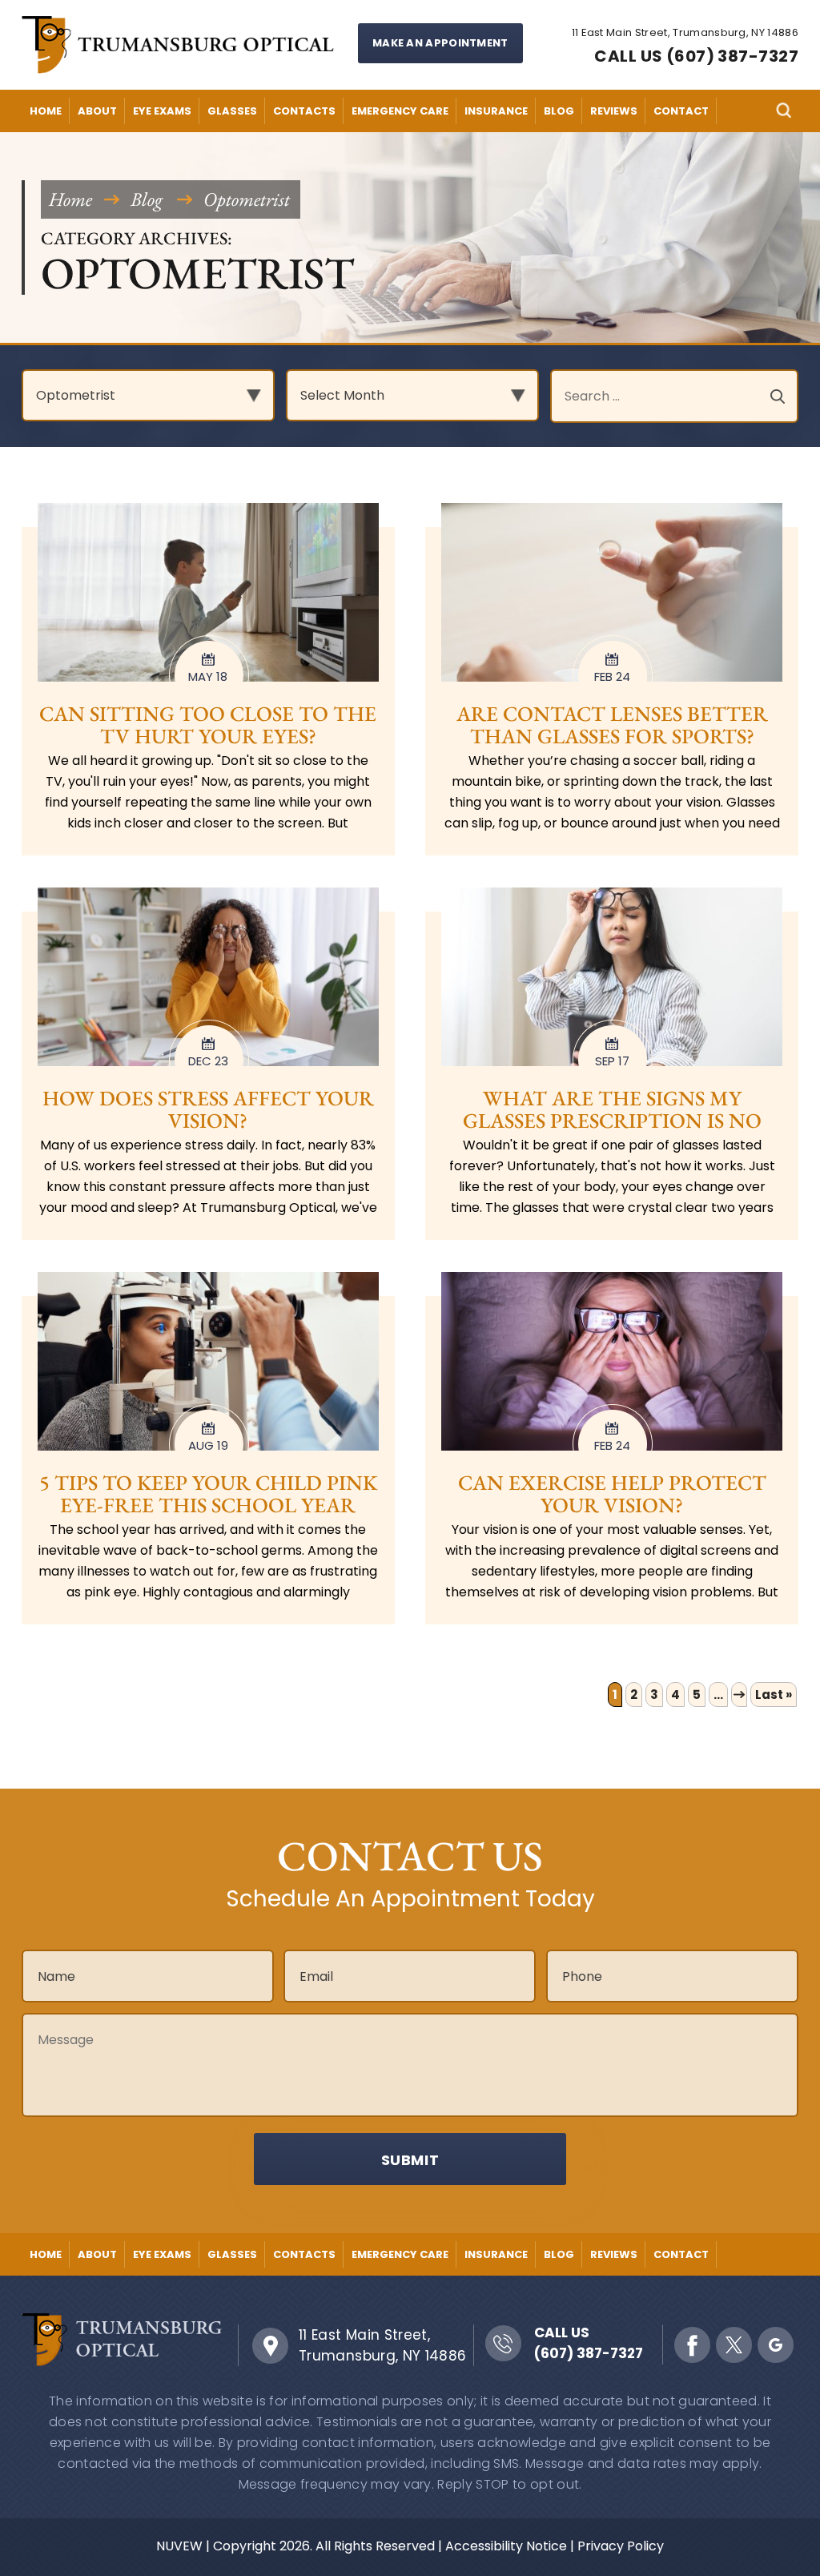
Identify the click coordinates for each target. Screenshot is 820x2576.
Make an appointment (440, 43)
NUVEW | (183, 2546)
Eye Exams (162, 111)
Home (46, 111)
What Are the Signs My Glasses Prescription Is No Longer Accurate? (612, 1121)
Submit (410, 2160)
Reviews (614, 111)
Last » (774, 1695)
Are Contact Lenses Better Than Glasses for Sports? (612, 725)
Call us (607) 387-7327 (696, 56)
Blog (559, 111)
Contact (681, 111)
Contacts (304, 111)
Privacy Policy (621, 2546)
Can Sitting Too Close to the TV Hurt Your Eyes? (208, 725)
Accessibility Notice (506, 2546)
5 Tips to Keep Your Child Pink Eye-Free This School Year (208, 1494)
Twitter (734, 2345)
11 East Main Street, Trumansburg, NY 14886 (383, 2345)
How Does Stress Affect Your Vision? (208, 1109)
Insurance (496, 111)
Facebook (692, 2345)
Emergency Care (400, 111)
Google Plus (776, 2345)
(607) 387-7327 (589, 2353)
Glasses (232, 111)
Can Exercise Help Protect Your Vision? (612, 1494)
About (97, 111)
